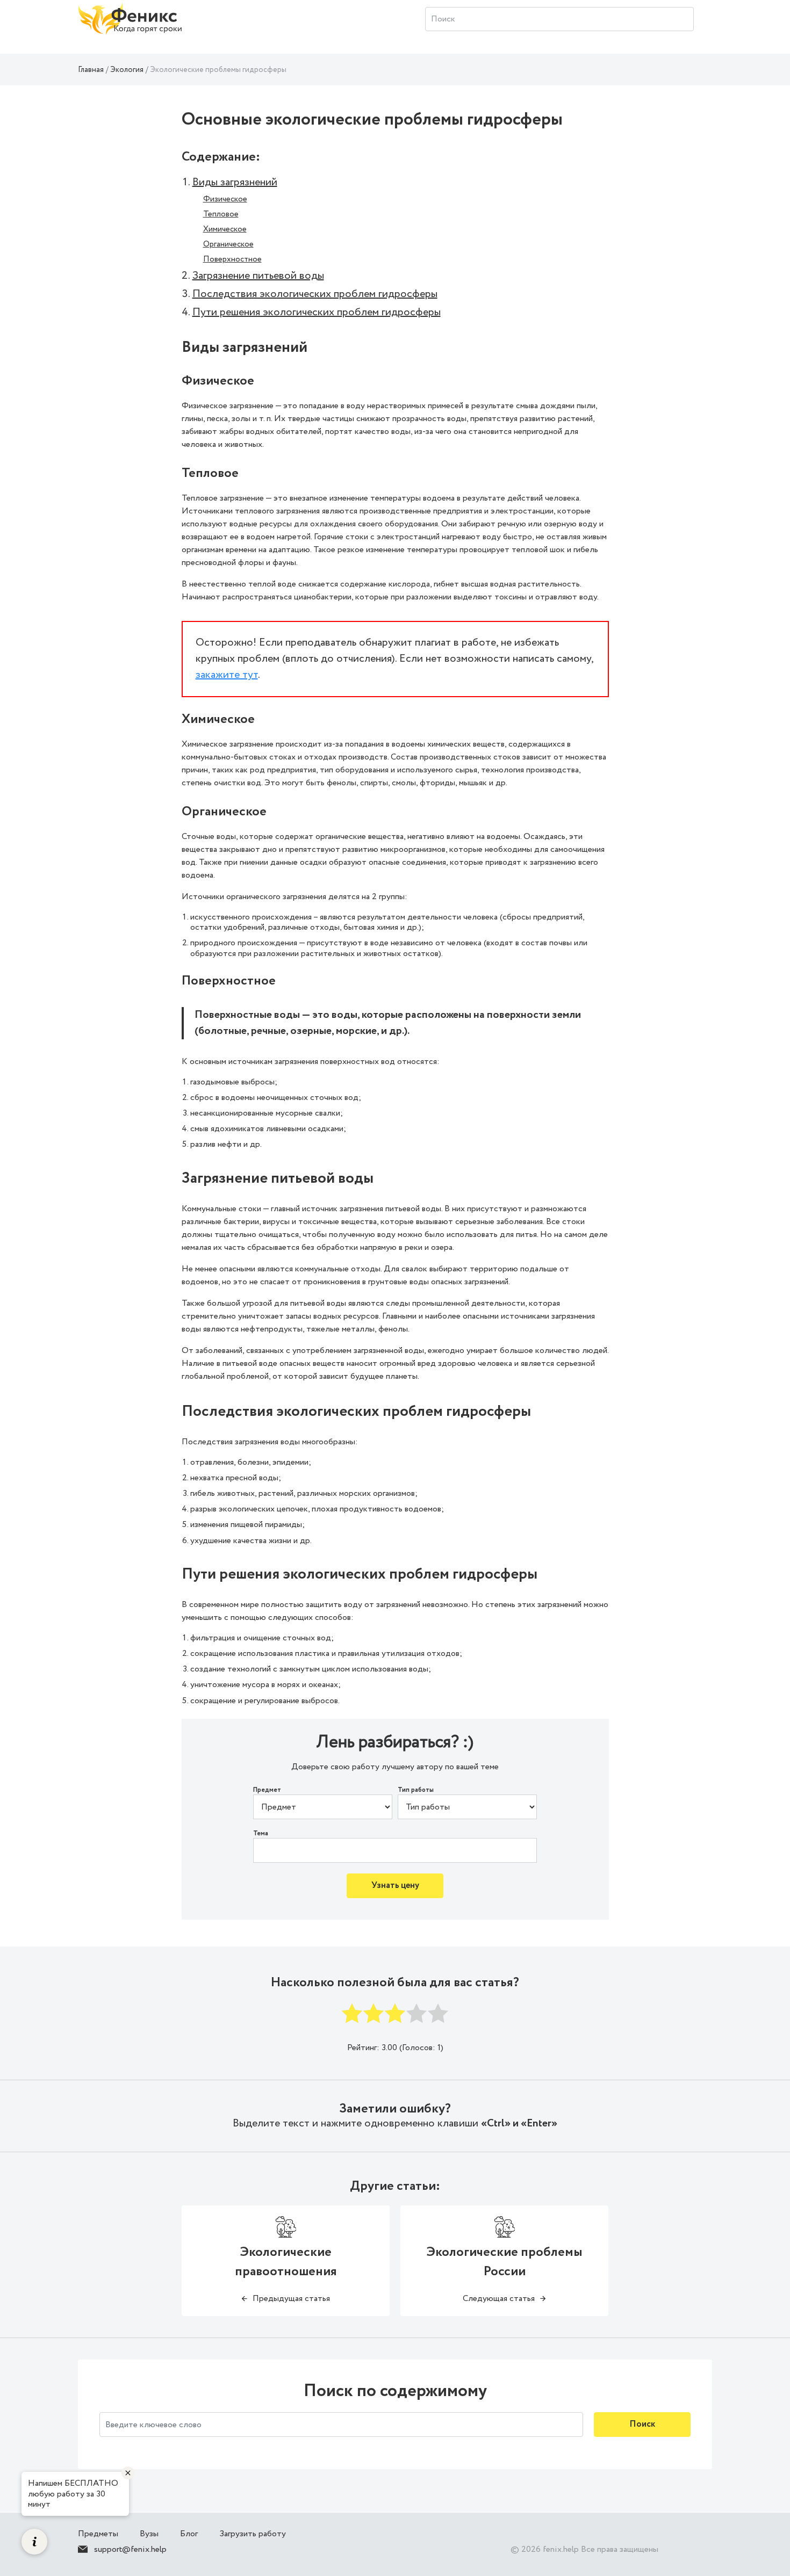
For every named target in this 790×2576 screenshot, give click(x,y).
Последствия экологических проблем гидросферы (315, 294)
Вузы (149, 2534)
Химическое (225, 229)
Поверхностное (232, 259)
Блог (189, 2534)
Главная (91, 70)
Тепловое (221, 214)
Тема (261, 1834)
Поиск (642, 2424)
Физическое (225, 199)
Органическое (228, 244)
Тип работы (416, 1790)
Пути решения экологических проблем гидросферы (317, 312)
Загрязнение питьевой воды (258, 276)
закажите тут (227, 675)
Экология (127, 70)
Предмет (267, 1790)
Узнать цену (395, 1886)
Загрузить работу (253, 2534)
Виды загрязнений (235, 182)
